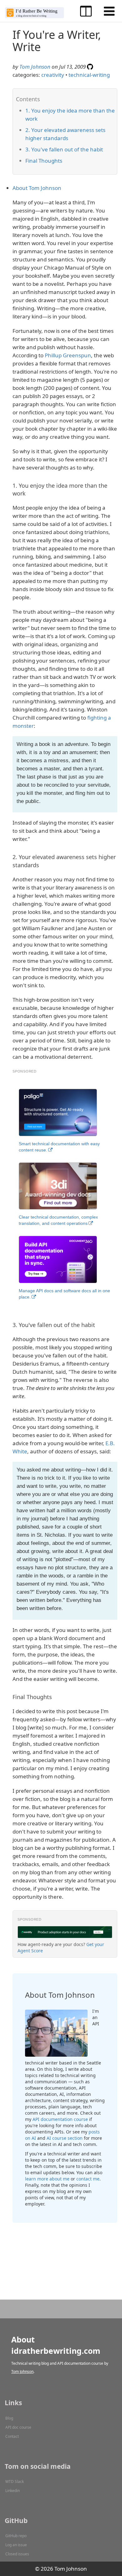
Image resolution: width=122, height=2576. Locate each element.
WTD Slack (15, 2482)
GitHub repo (16, 2536)
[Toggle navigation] (109, 11)
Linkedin (13, 2491)
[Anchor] (41, 118)
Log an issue (16, 2545)
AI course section (65, 2138)
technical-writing (89, 75)
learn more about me (47, 2179)
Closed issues (17, 2554)
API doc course (18, 2427)
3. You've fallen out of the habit (64, 149)
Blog (9, 2418)
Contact (12, 2436)
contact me (88, 2179)
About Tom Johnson (37, 188)
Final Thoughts (44, 161)
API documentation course (60, 2119)
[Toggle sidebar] (86, 11)
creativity (53, 75)
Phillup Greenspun (68, 355)
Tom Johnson (35, 67)
